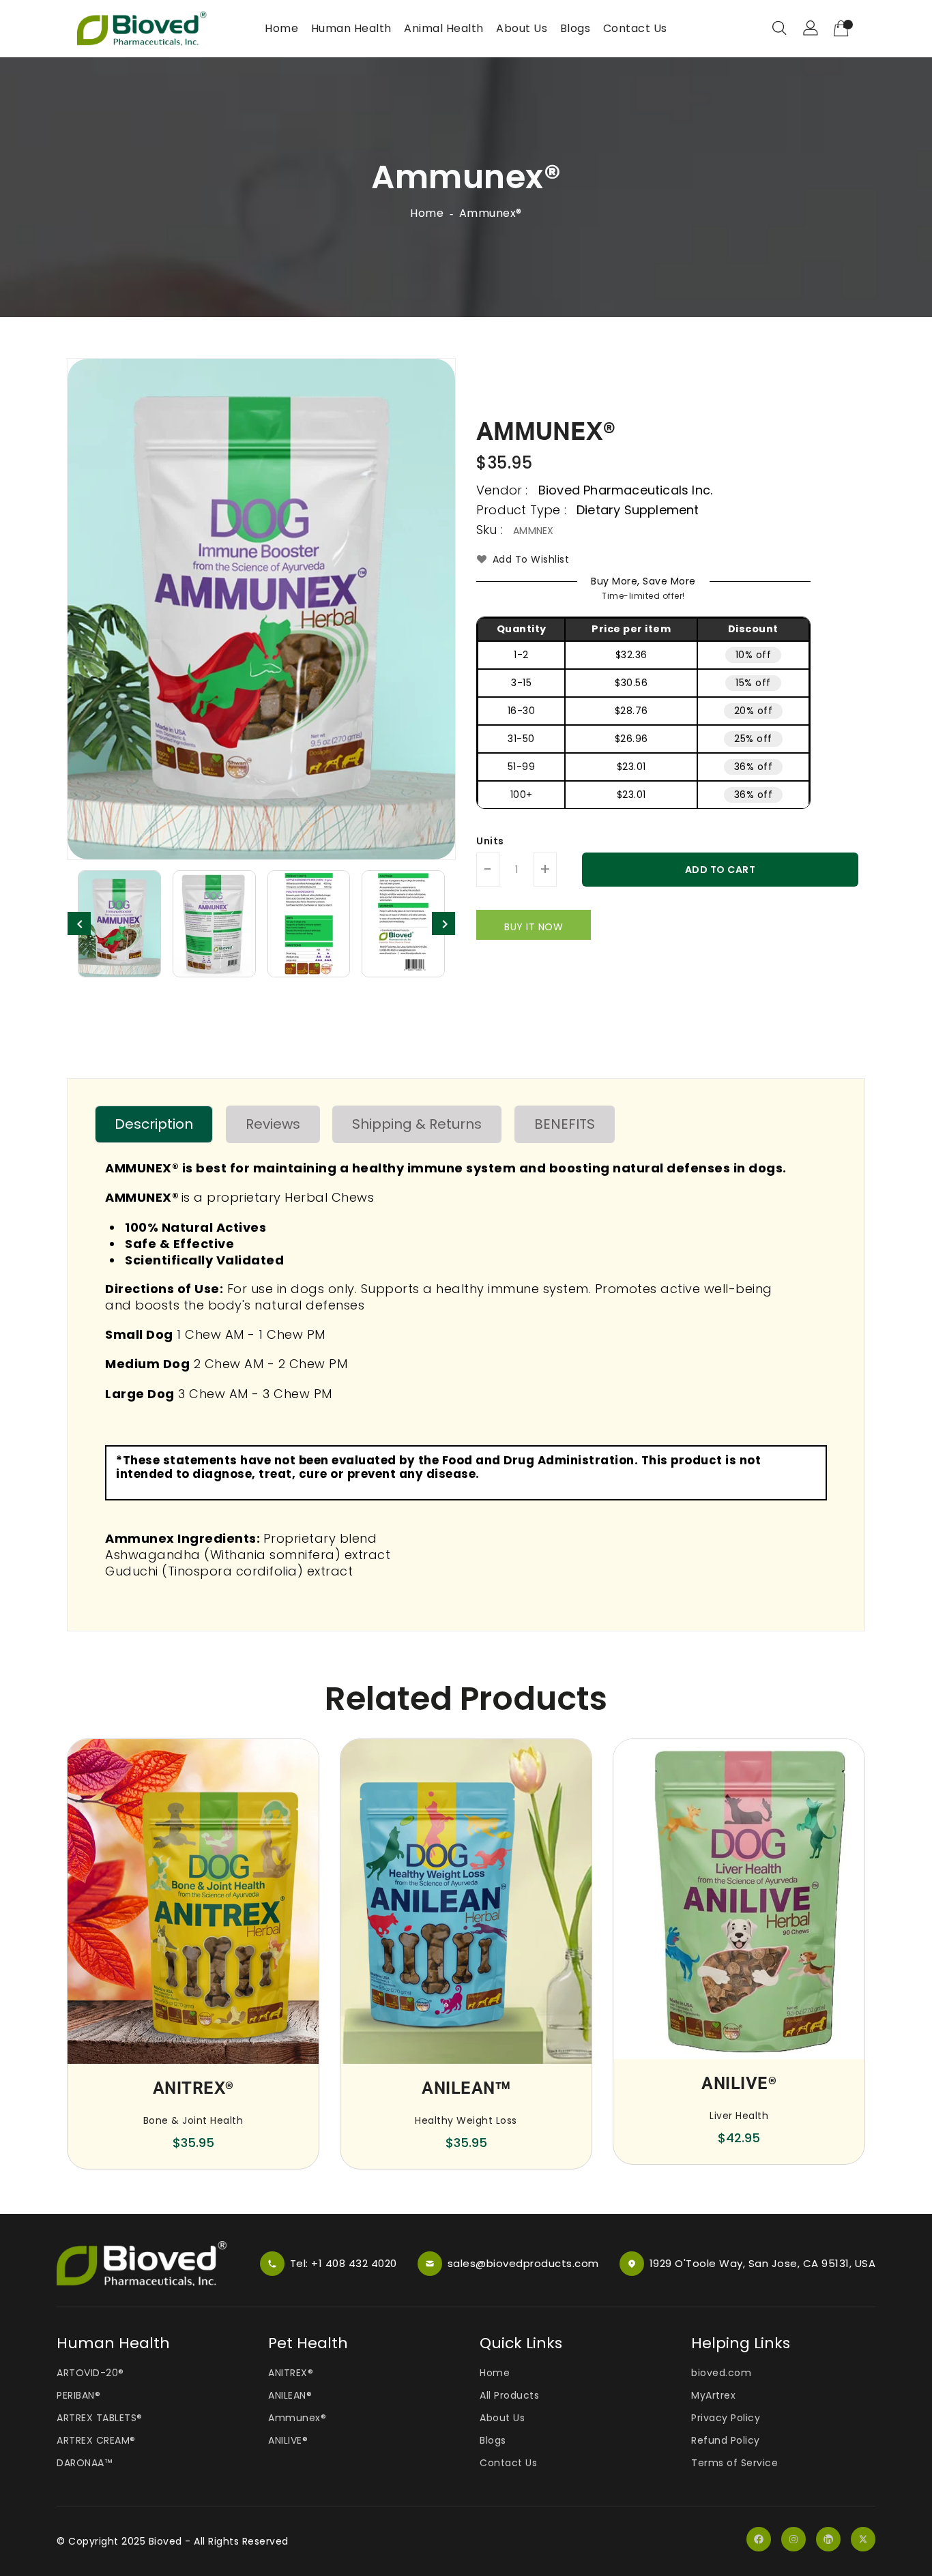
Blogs (493, 2440)
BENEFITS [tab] (565, 1124)
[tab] (154, 1124)
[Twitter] (863, 2541)
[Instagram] (793, 2541)
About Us (502, 2418)
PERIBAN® (78, 2395)
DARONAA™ (84, 2463)
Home (427, 213)
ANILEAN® (290, 2395)
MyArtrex (713, 2395)
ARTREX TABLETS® (100, 2418)
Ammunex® (297, 2418)
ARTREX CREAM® (96, 2440)
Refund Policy (726, 2440)
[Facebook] (759, 2541)
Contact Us (508, 2463)
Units (490, 841)
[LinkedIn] (828, 2541)
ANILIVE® (288, 2440)
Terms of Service (734, 2463)
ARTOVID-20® (90, 2373)
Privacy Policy (726, 2418)
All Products (509, 2395)
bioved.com (721, 2373)
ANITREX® (291, 2373)
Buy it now (534, 927)
